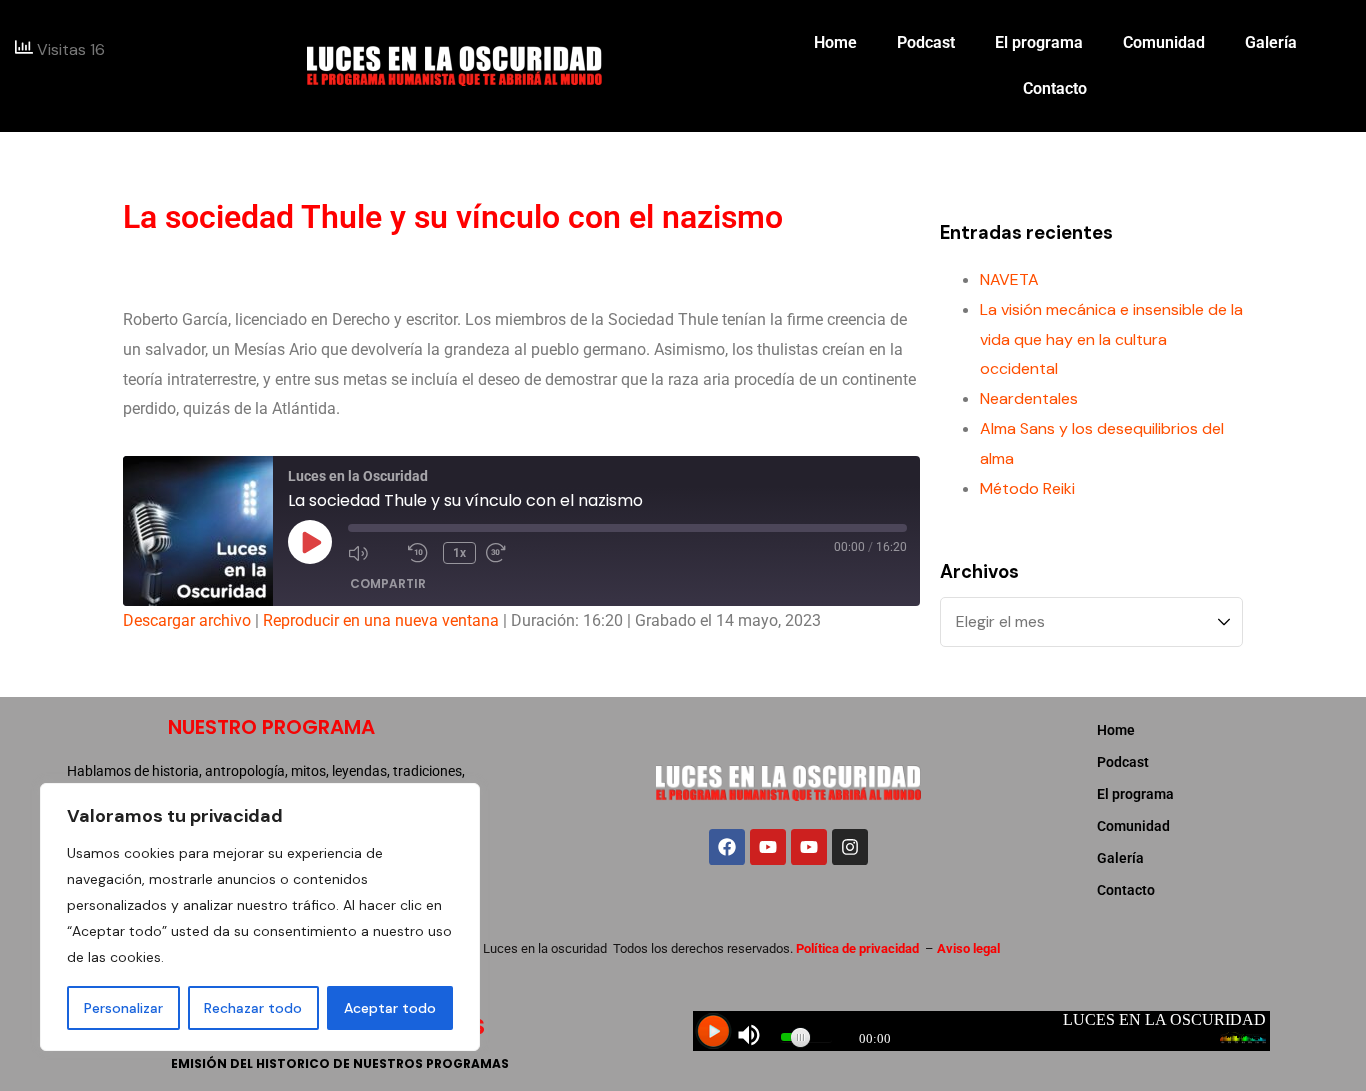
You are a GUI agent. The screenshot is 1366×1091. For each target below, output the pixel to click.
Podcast (926, 42)
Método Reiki (1027, 488)
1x (459, 553)
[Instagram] (850, 847)
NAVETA (1009, 279)
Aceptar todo (390, 1008)
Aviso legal (968, 948)
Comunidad (1164, 42)
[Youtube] (768, 847)
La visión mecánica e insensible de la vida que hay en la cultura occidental (1111, 339)
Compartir (388, 583)
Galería (1271, 42)
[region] (260, 917)
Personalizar (123, 1008)
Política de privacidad (857, 948)
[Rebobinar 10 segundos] (420, 553)
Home (835, 42)
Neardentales (1029, 398)
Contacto (1055, 88)
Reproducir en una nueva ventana (381, 620)
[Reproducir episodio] (310, 542)
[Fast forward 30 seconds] (511, 553)
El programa (1039, 42)
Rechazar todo (253, 1008)
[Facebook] (727, 847)
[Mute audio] (373, 553)
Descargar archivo (187, 620)
